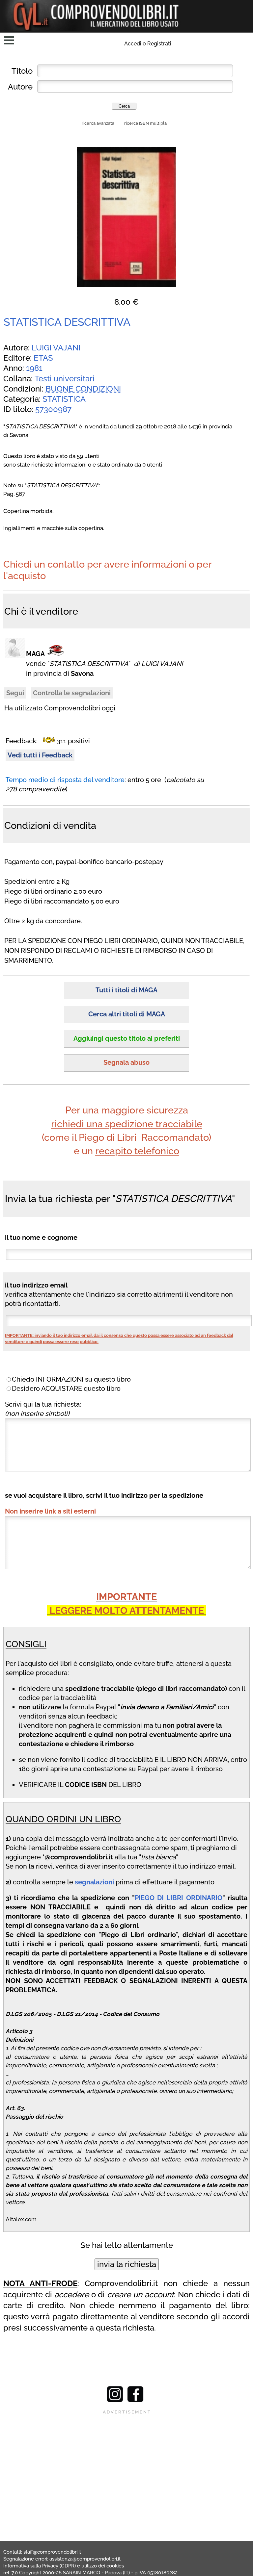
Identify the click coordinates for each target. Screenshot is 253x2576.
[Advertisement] (126, 2461)
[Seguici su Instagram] (115, 2400)
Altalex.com (21, 2219)
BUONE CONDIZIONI (83, 389)
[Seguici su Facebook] (135, 2400)
